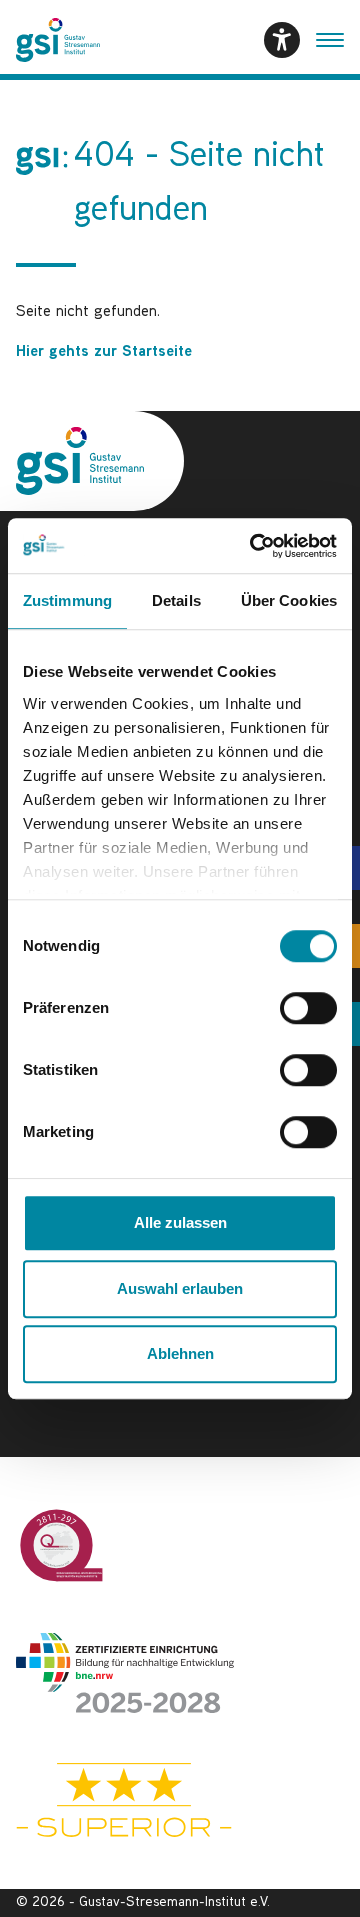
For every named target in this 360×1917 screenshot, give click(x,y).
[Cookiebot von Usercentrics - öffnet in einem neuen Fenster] (254, 546)
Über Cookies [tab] (289, 600)
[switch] (308, 1008)
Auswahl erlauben (180, 1288)
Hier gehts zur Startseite (104, 352)
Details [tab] (176, 600)
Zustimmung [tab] (67, 600)
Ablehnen (180, 1353)
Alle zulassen (180, 1222)
